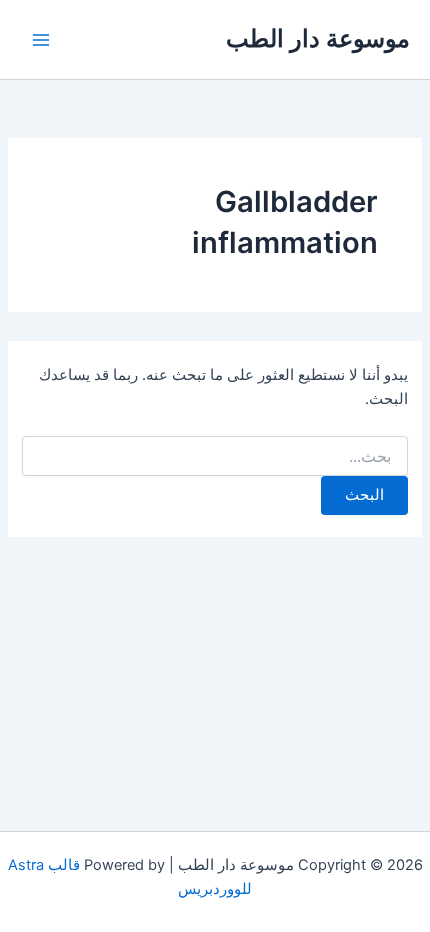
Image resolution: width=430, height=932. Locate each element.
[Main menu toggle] (41, 40)
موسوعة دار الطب (318, 38)
